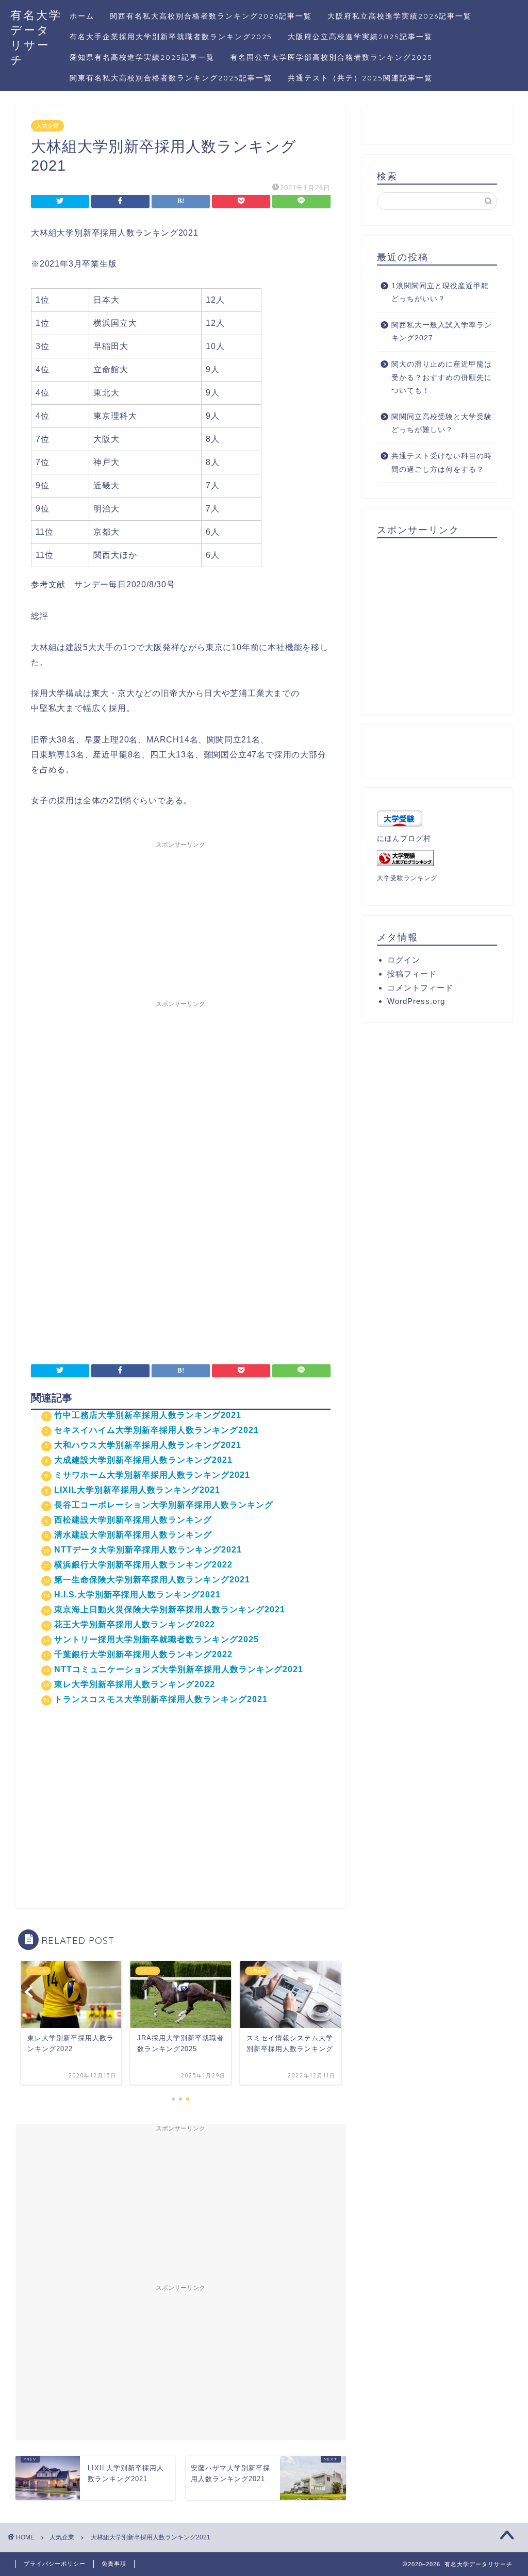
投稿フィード (412, 974)
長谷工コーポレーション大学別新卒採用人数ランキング (164, 1505)
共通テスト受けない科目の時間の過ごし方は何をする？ (442, 463)
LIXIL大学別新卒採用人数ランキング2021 (137, 1490)
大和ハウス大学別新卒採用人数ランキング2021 (148, 1445)
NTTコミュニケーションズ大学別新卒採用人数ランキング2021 (179, 1669)
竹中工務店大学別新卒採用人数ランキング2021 (148, 1415)
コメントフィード (420, 988)
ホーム (82, 16)
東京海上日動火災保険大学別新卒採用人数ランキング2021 (170, 1609)
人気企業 (47, 126)
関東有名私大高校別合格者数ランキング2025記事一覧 (171, 78)
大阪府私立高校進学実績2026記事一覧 (400, 16)
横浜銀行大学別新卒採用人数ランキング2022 (143, 1565)
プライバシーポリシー (55, 2564)
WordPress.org (416, 1001)
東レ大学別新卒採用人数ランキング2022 (135, 1684)
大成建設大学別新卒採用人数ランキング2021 (143, 1460)
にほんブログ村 (404, 839)
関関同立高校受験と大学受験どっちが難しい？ (442, 424)
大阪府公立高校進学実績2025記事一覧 (360, 37)
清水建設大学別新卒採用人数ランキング (133, 1535)
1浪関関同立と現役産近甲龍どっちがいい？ (440, 293)
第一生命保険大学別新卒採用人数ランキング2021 (152, 1580)
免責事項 (114, 2564)
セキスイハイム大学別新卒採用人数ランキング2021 (156, 1430)
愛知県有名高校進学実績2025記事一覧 (142, 57)
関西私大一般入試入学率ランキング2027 (442, 332)
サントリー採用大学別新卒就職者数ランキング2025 (156, 1639)
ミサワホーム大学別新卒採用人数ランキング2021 (152, 1475)
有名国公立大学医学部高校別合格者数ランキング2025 (331, 57)
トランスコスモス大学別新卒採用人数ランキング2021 (161, 1699)
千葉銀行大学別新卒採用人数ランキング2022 (143, 1654)
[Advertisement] (180, 918)
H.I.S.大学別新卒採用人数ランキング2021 (137, 1595)
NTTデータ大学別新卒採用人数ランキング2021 (148, 1550)
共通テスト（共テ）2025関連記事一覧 (360, 78)
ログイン (404, 960)
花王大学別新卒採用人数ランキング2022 (135, 1624)
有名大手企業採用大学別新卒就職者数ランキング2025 (171, 37)
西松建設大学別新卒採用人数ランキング (133, 1520)
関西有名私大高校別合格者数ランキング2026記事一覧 (211, 16)
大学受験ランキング (407, 878)
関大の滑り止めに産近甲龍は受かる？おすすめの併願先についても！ (442, 377)
